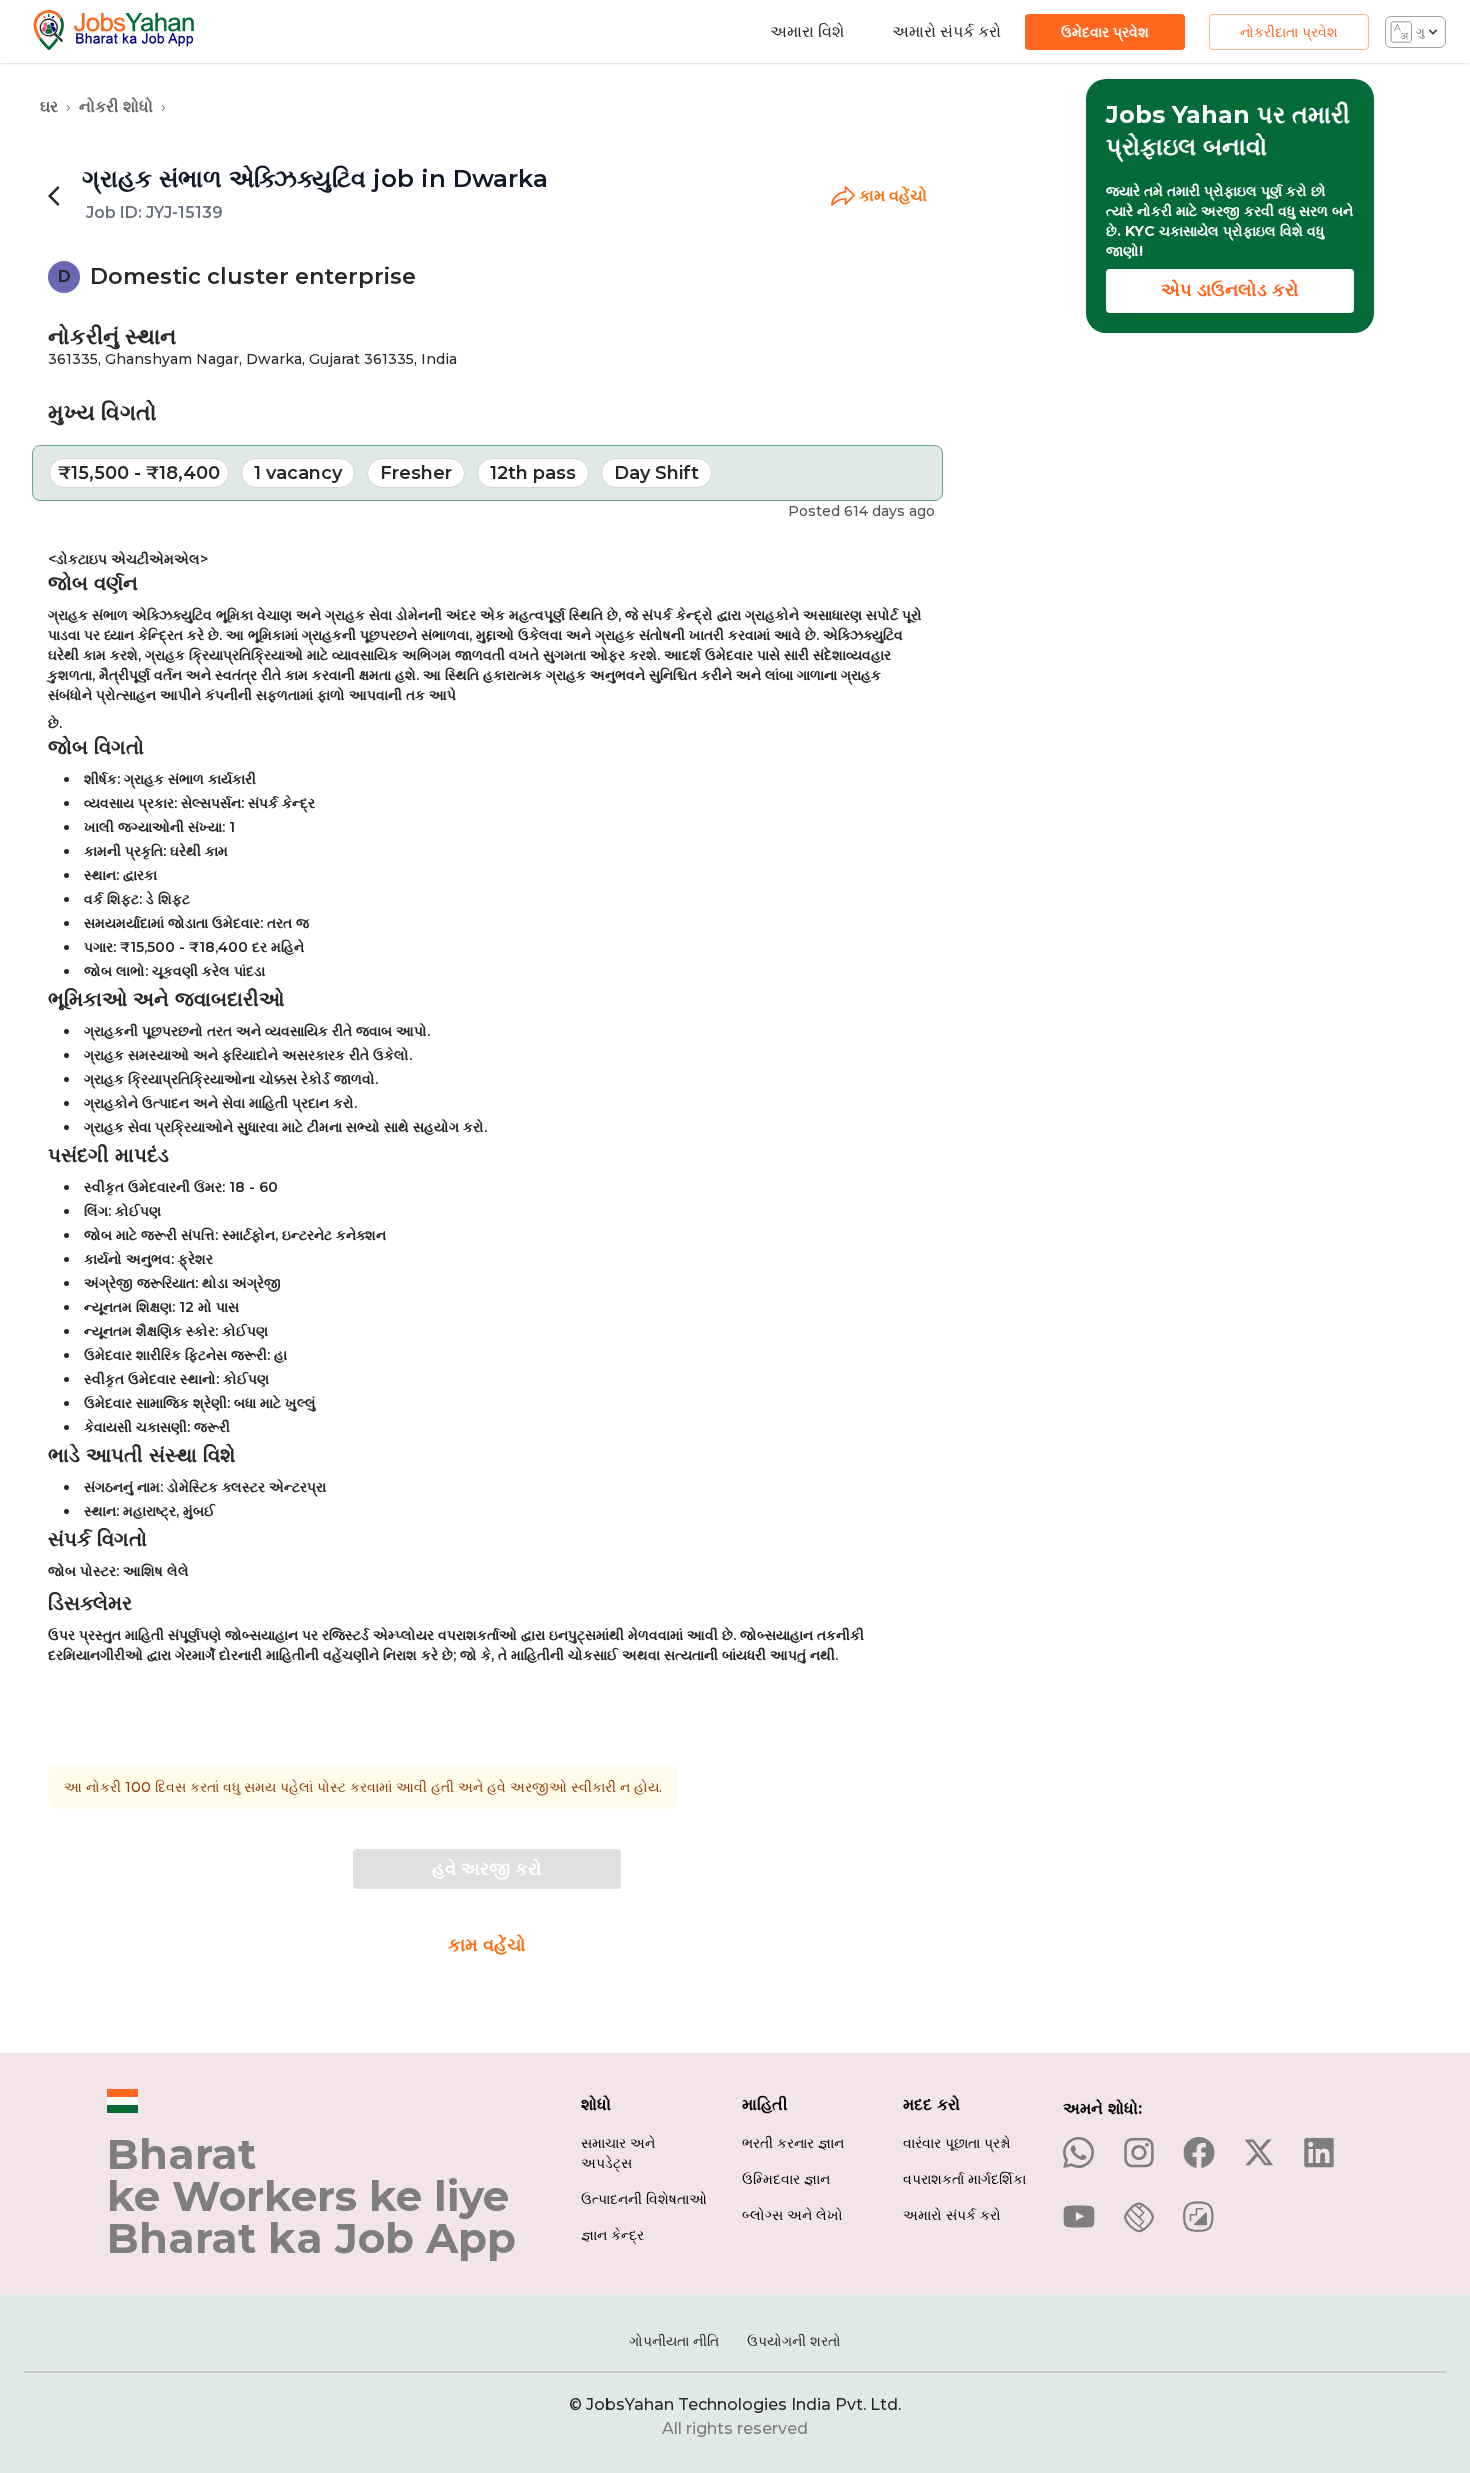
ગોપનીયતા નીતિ (674, 2341)
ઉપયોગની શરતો (794, 2341)
